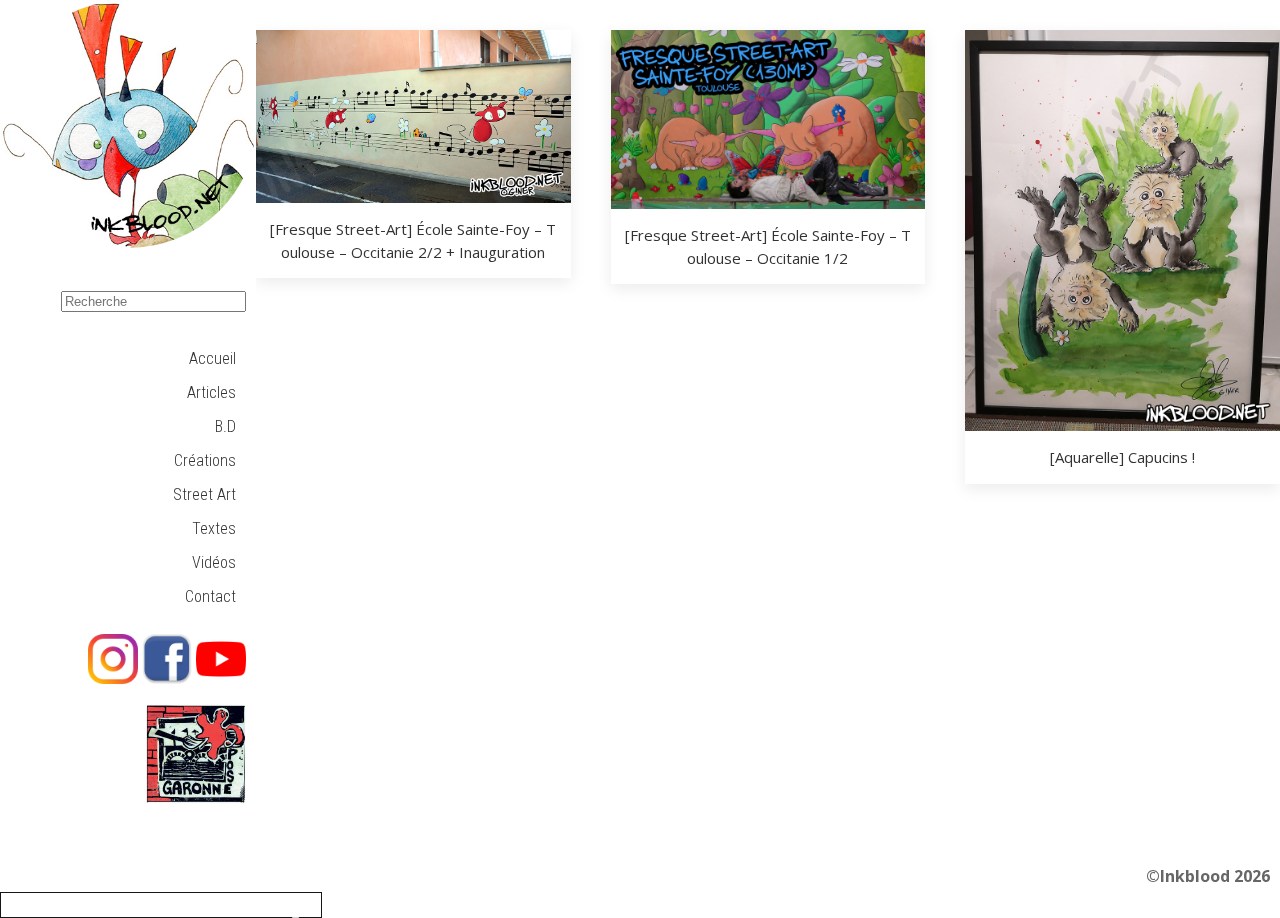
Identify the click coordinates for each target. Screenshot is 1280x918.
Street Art (204, 494)
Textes (214, 528)
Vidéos (214, 562)
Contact (210, 596)
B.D (225, 426)
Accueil (212, 358)
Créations (205, 460)
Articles (211, 392)
